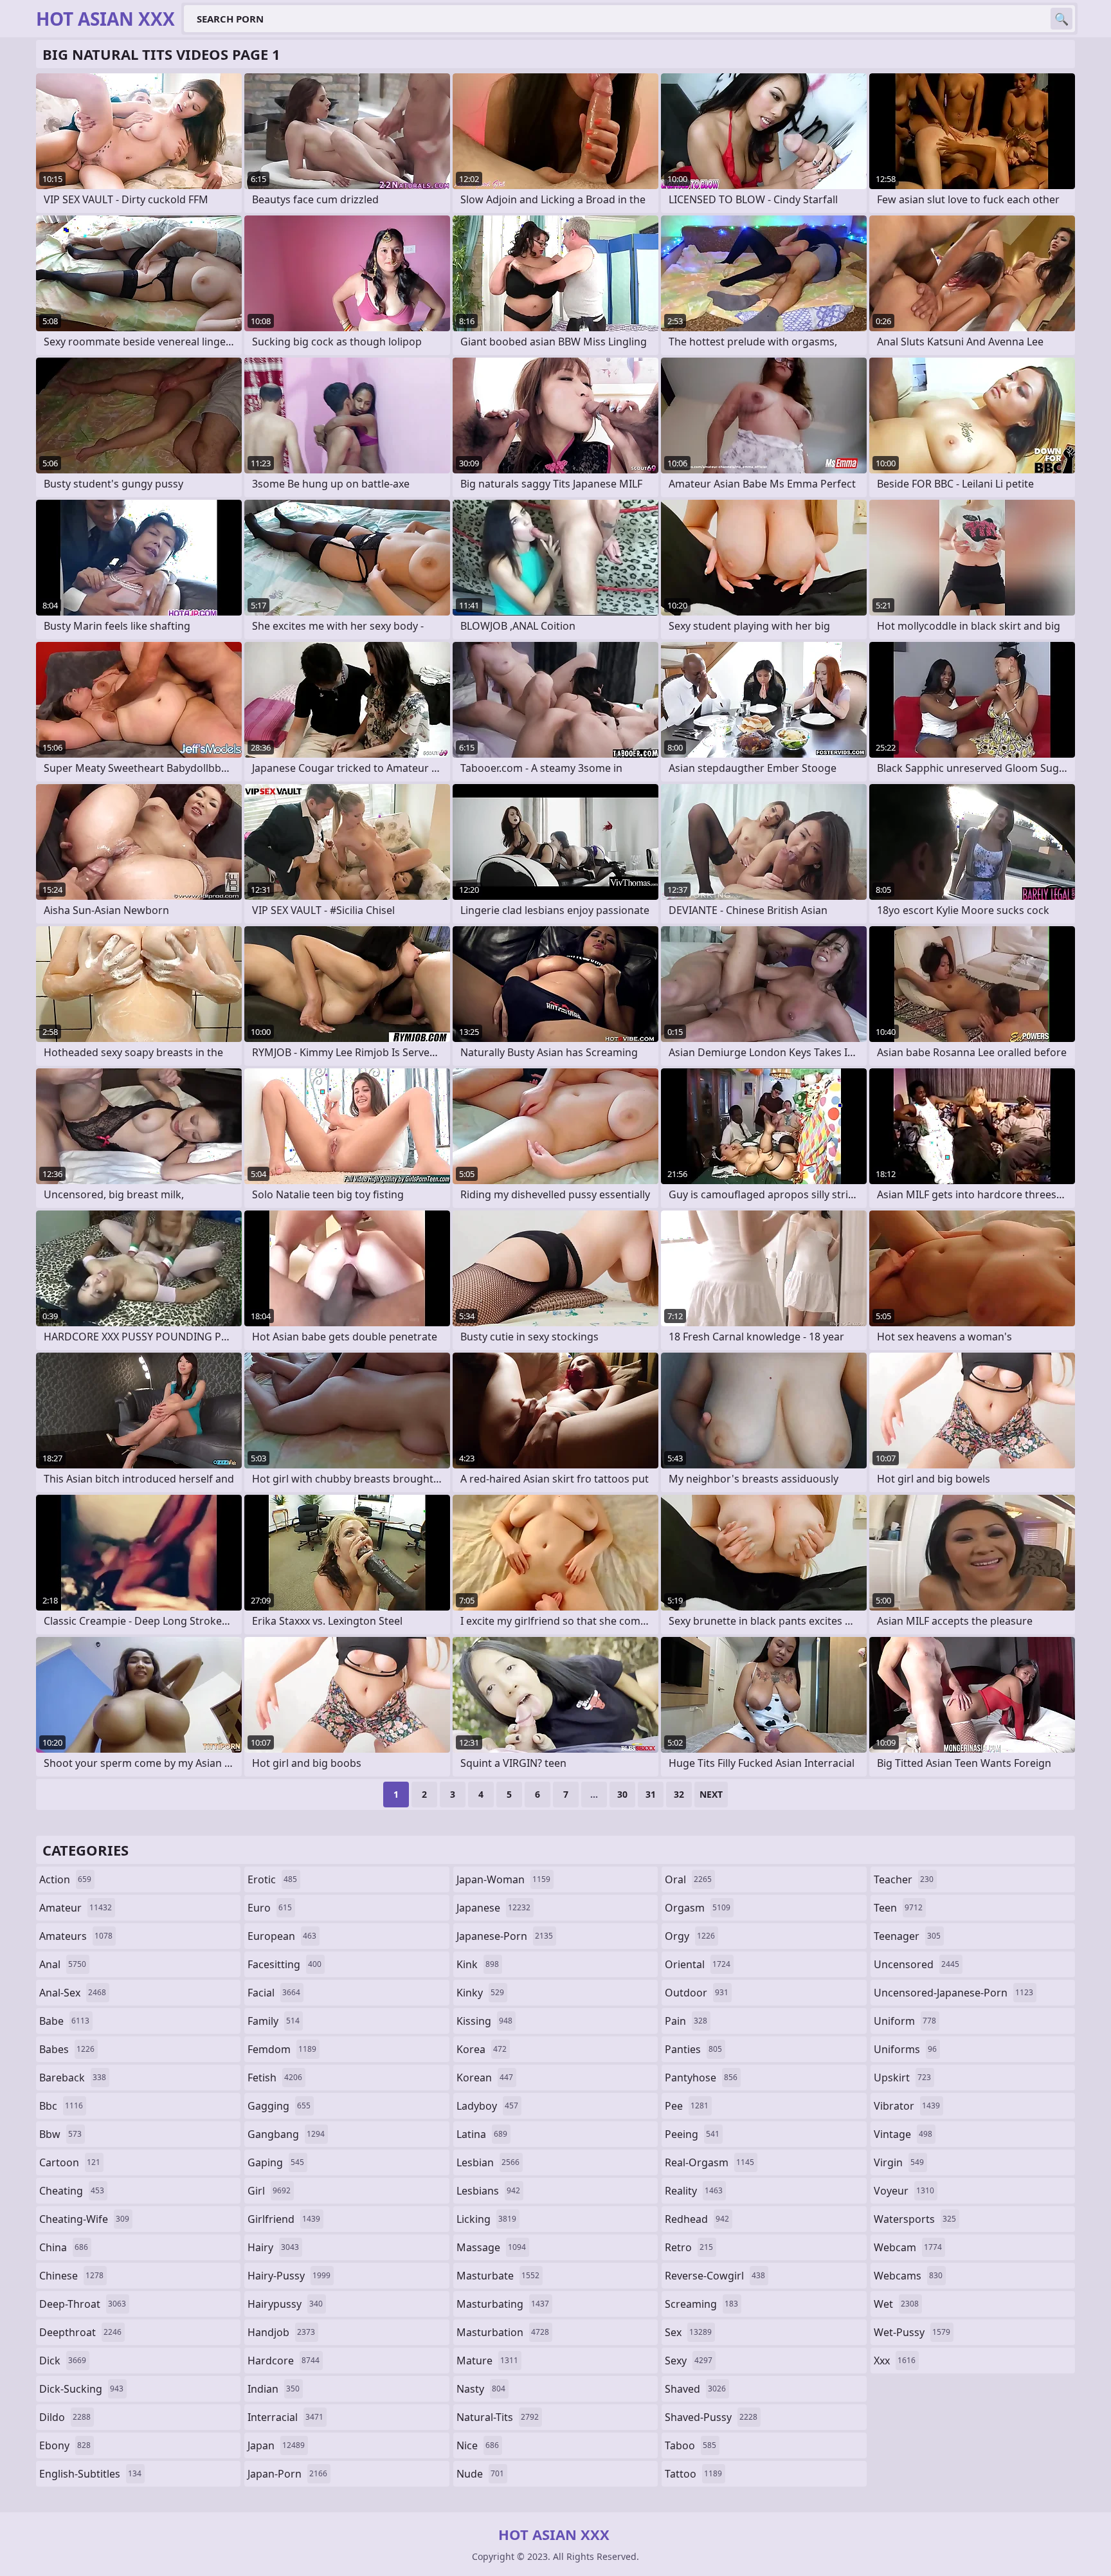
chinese (71, 2276)
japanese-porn (505, 1936)
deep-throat (83, 2304)
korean (485, 2078)
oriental (698, 1964)
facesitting (285, 1964)
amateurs (76, 1936)
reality (694, 2191)
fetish (275, 2078)
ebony (65, 2445)
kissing (484, 2021)
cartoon (70, 2162)
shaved (695, 2389)
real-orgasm (709, 2162)
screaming (701, 2304)
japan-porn (287, 2474)
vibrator (907, 2106)
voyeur (904, 2191)
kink (478, 1964)
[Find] (1061, 19)
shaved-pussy (711, 2417)
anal (63, 1964)
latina (482, 2134)
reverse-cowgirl (715, 2276)
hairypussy (285, 2304)
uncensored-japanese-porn (953, 1993)
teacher (904, 1879)
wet (896, 2304)
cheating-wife (84, 2219)
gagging (279, 2106)
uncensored (917, 1964)
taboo (691, 2445)
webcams (908, 2276)
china (64, 2247)
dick (63, 2361)
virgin (899, 2162)
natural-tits (498, 2417)
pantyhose (701, 2078)
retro (689, 2247)
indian (274, 2389)
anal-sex (73, 1993)
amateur (76, 1908)
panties (693, 2049)
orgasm (698, 1908)
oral (688, 1879)
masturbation (503, 2332)
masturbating (503, 2304)
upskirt (902, 2078)
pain (686, 2021)
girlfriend (284, 2219)
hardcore (284, 2361)
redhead (697, 2219)
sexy (689, 2361)
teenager (907, 1936)
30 (622, 1794)
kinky (480, 1993)
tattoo (693, 2474)
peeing (692, 2134)
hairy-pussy (289, 2276)
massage (491, 2247)
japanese (493, 1908)
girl (269, 2191)
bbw (60, 2134)
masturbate (498, 2276)
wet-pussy (912, 2332)
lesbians (488, 2191)
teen (898, 1908)
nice (478, 2445)
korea (482, 2049)
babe (64, 2021)
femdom (282, 2049)
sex (688, 2332)
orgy (690, 1936)
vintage (903, 2134)
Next (711, 1794)
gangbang (286, 2134)
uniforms (905, 2049)
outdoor (697, 1993)
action (65, 1879)
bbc (61, 2106)
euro (270, 1908)
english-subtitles (90, 2474)
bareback (73, 2078)
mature (487, 2361)
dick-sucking (81, 2389)
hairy (273, 2247)
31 (651, 1794)
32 (679, 1794)
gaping (276, 2162)
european (282, 1936)
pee (687, 2106)
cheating (72, 2191)
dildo (65, 2417)
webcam (908, 2247)
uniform (905, 2021)
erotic (272, 1879)
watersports (915, 2219)
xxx (895, 2361)
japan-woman (503, 1879)
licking (486, 2219)
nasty (481, 2389)
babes (67, 2049)
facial (274, 1993)
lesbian (488, 2162)
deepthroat (80, 2332)
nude (480, 2474)
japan (276, 2445)
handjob (281, 2332)
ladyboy (487, 2106)
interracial (285, 2417)
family (274, 2021)
